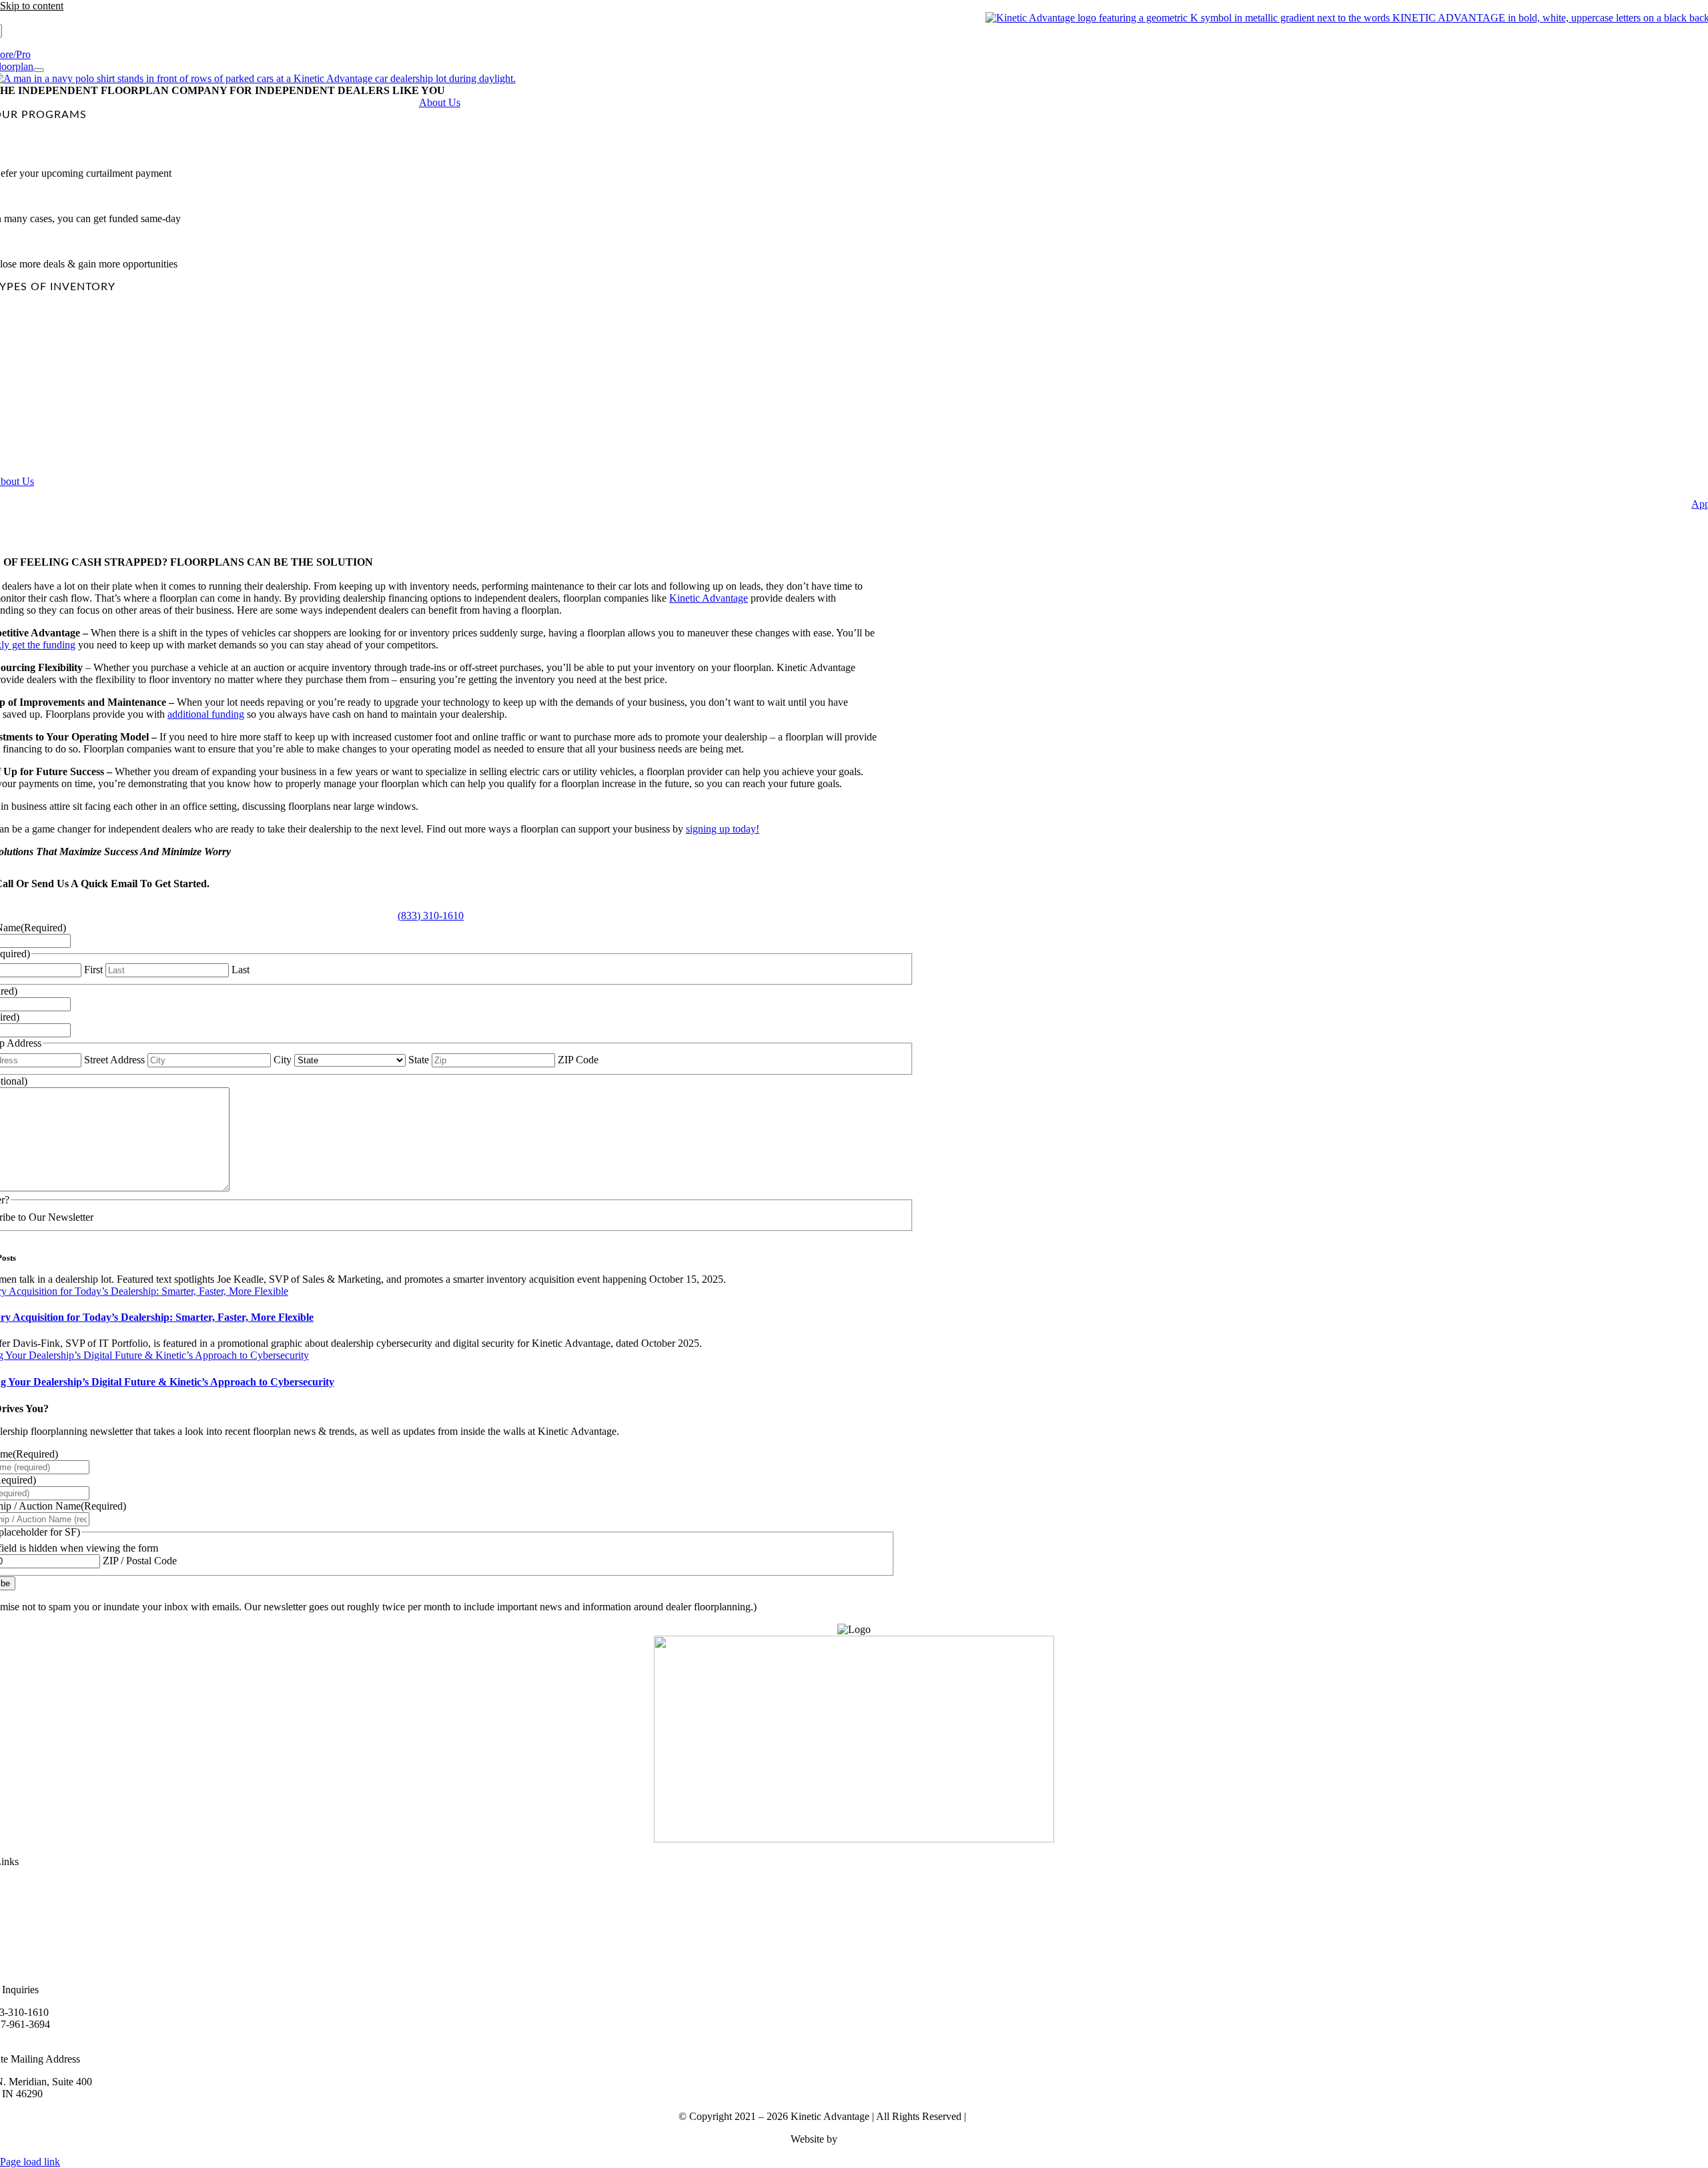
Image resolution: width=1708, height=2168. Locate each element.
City (283, 1060)
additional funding (206, 714)
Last (241, 970)
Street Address (114, 1060)
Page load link (30, 2162)
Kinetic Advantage (709, 598)
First (93, 970)
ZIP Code (578, 1060)
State (419, 1060)
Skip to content (32, 6)
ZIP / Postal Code (140, 1561)
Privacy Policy (999, 2116)
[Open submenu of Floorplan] (39, 70)
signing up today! (723, 829)
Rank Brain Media (879, 2139)
